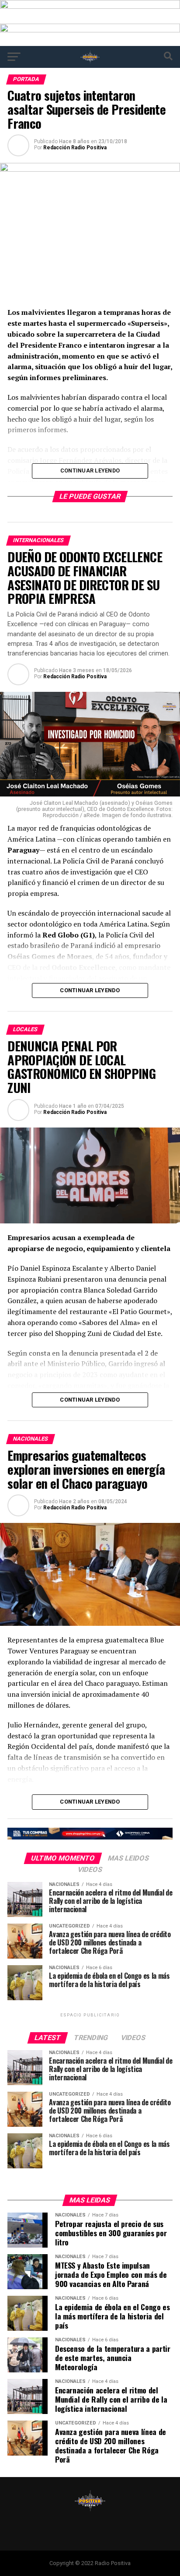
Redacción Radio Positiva (75, 148)
